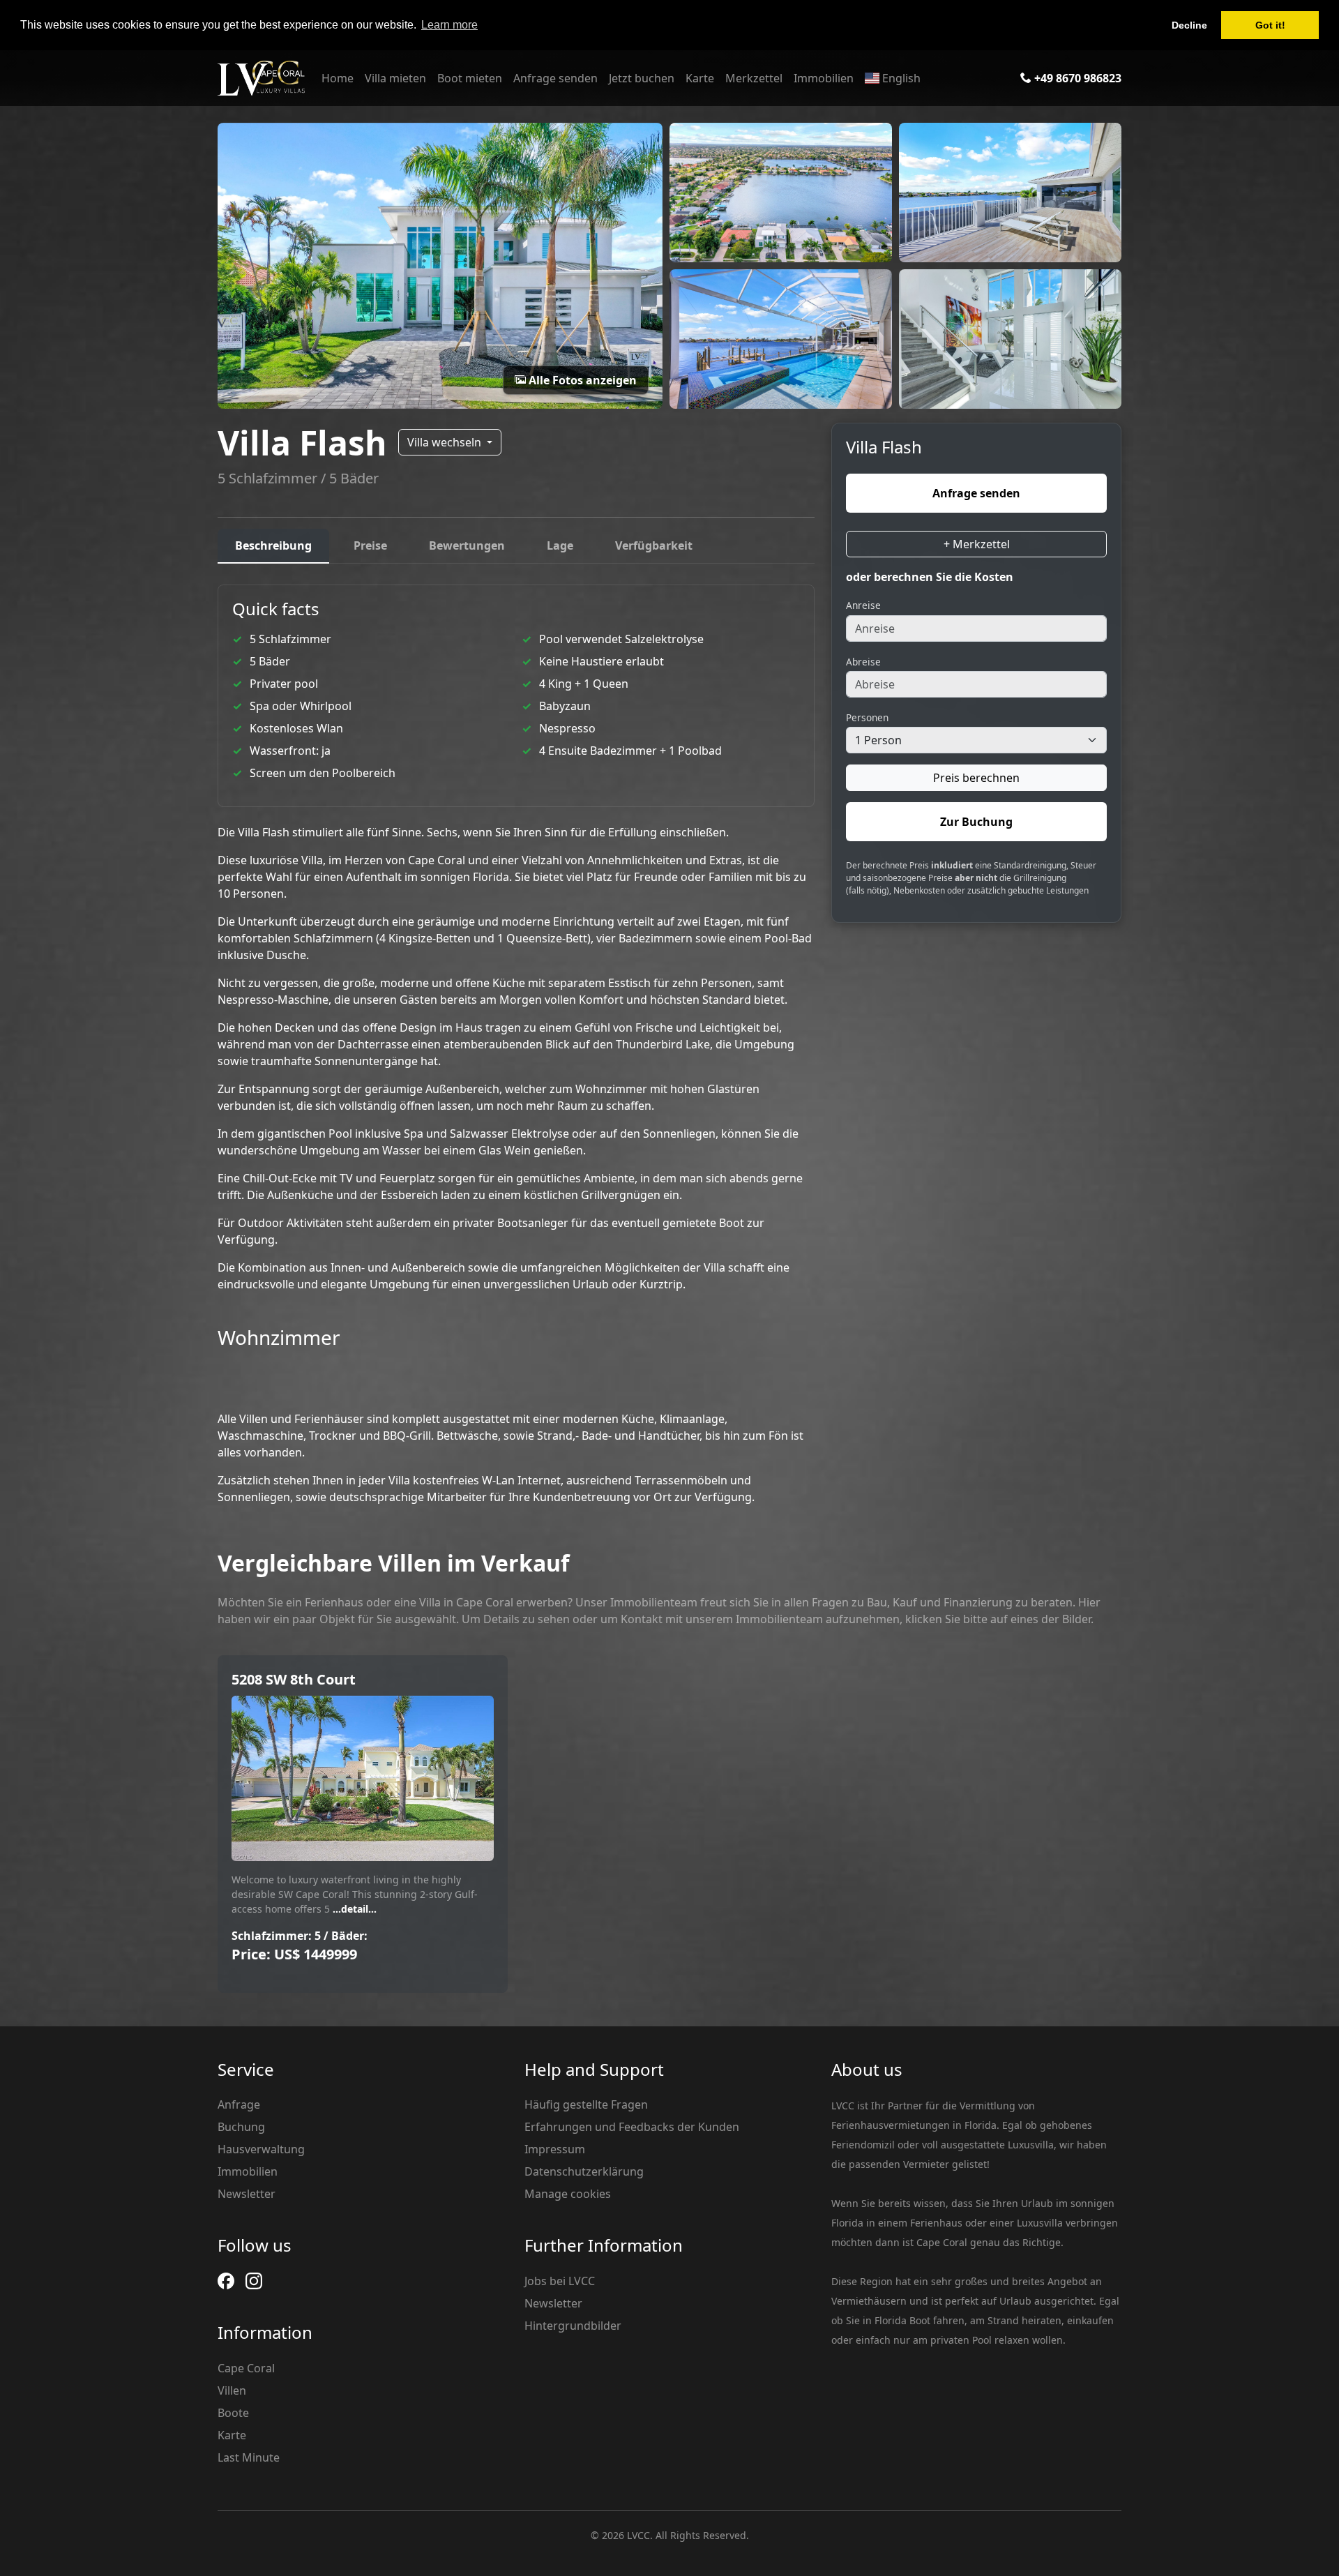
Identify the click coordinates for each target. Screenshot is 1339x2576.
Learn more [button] (449, 25)
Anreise (863, 605)
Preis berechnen (976, 778)
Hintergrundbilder (573, 2326)
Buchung (241, 2127)
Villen (232, 2390)
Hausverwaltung (261, 2149)
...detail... (353, 1909)
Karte (700, 78)
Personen (867, 717)
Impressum (555, 2149)
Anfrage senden (555, 78)
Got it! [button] (1270, 25)
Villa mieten (395, 78)
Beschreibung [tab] (273, 545)
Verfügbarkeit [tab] (654, 545)
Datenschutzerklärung (584, 2171)
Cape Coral (246, 2368)
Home (338, 78)
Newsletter (247, 2194)
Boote (233, 2413)
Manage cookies (568, 2194)
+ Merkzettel (977, 544)
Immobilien (824, 78)
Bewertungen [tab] (467, 545)
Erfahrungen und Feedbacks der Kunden (632, 2127)
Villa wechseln (446, 442)
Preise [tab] (370, 545)
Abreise (863, 662)
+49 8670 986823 (1076, 78)
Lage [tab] (560, 545)
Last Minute (249, 2457)
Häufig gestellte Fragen (586, 2104)
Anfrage (239, 2104)
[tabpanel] (516, 1045)
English (900, 78)
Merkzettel (754, 78)
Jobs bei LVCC (560, 2281)
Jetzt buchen (642, 78)
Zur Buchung (976, 822)
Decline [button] (1189, 25)
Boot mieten (470, 78)
